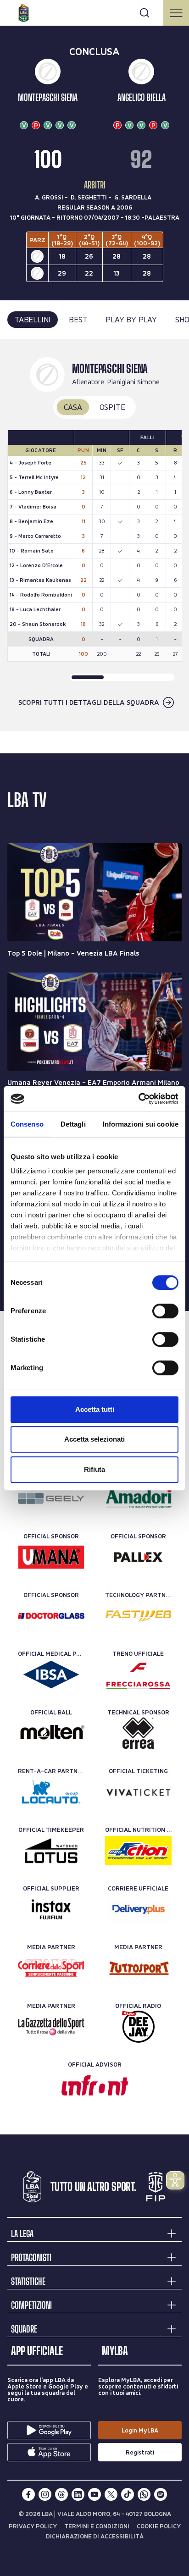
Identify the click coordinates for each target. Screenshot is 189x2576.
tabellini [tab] (33, 319)
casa (73, 407)
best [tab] (78, 319)
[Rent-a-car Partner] (51, 1792)
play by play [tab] (131, 319)
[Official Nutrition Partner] (138, 1851)
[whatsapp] (144, 2494)
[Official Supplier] (51, 1909)
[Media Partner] (51, 1968)
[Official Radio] (138, 2027)
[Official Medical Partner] (51, 1675)
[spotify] (161, 2494)
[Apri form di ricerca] (145, 13)
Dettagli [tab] (73, 1124)
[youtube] (94, 2494)
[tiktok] (128, 2494)
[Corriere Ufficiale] (138, 1909)
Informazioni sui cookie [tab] (141, 1124)
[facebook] (28, 2494)
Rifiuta (94, 1469)
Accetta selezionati (94, 1439)
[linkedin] (78, 2494)
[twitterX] (111, 2494)
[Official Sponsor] (51, 1557)
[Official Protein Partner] (138, 1498)
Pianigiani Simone (133, 382)
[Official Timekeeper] (51, 1851)
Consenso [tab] (27, 1124)
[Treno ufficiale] (138, 1675)
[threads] (61, 2494)
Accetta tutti (95, 1409)
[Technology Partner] (138, 1616)
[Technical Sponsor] (138, 1733)
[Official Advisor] (95, 2085)
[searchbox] (94, 11)
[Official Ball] (51, 1733)
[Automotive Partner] (51, 1498)
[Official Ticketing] (138, 1792)
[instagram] (45, 2494)
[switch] (165, 1311)
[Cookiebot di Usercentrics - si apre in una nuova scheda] (138, 1099)
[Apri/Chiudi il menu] (176, 13)
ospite (112, 407)
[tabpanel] (94, 535)
